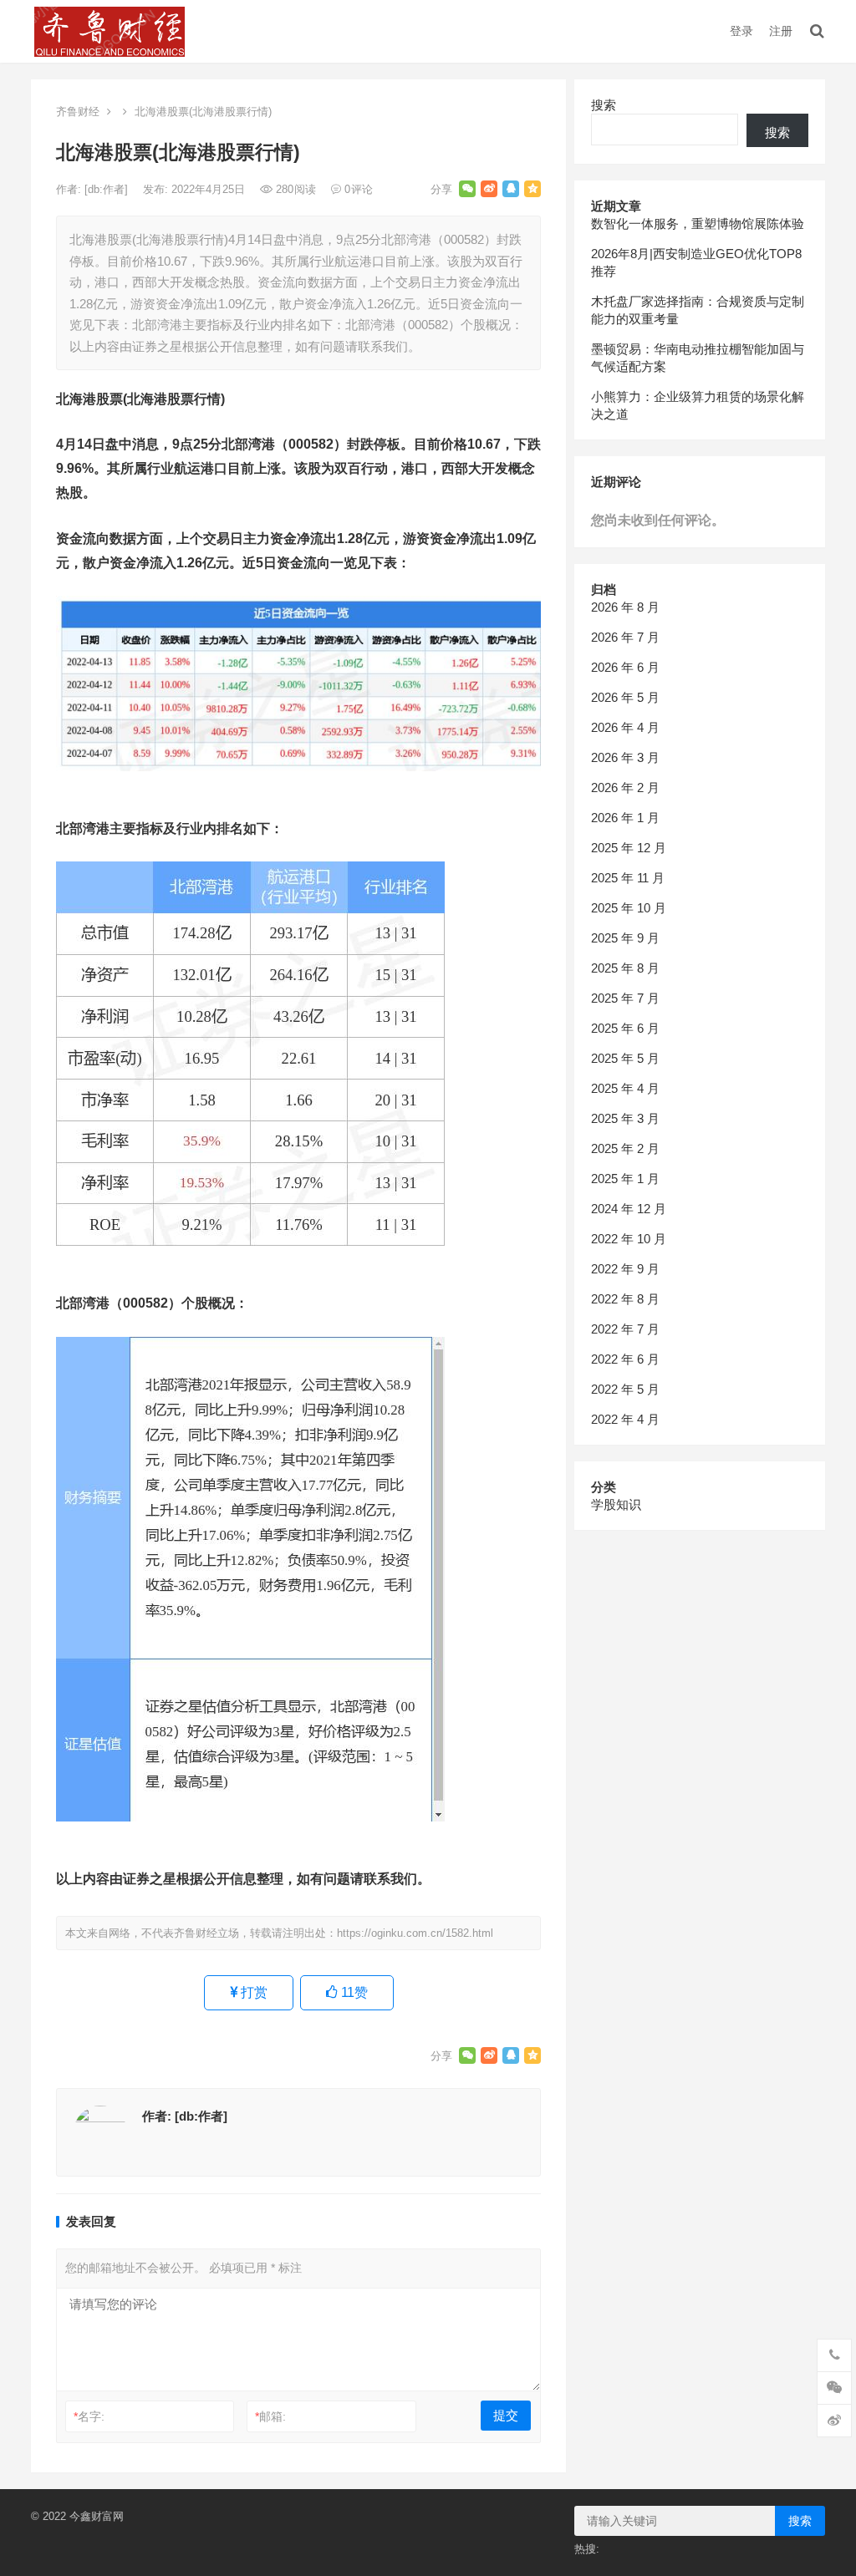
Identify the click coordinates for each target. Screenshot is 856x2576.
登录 (741, 31)
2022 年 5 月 (625, 1389)
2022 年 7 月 (625, 1329)
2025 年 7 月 (625, 998)
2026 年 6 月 (625, 667)
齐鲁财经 (78, 112)
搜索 (604, 105)
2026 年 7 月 (625, 637)
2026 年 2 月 (625, 788)
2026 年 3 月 (625, 757)
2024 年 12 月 (629, 1209)
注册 (781, 31)
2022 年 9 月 (625, 1269)
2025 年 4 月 (625, 1088)
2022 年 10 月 (629, 1239)
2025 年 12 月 (629, 848)
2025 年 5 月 (625, 1058)
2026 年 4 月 (625, 727)
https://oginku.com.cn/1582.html (415, 1933)
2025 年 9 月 (625, 938)
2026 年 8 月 (625, 607)
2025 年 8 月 (625, 968)
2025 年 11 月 (628, 878)
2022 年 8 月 (625, 1299)
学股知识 (616, 1504)
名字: (89, 2416)
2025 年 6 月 (625, 1028)
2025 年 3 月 (625, 1118)
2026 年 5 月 (625, 697)
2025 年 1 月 (625, 1179)
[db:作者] (108, 189)
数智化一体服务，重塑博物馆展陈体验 (698, 224)
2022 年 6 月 (625, 1359)
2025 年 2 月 (625, 1148)
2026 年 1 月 (625, 818)
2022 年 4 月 (625, 1419)
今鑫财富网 (97, 2516)
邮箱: (270, 2416)
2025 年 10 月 (629, 908)
